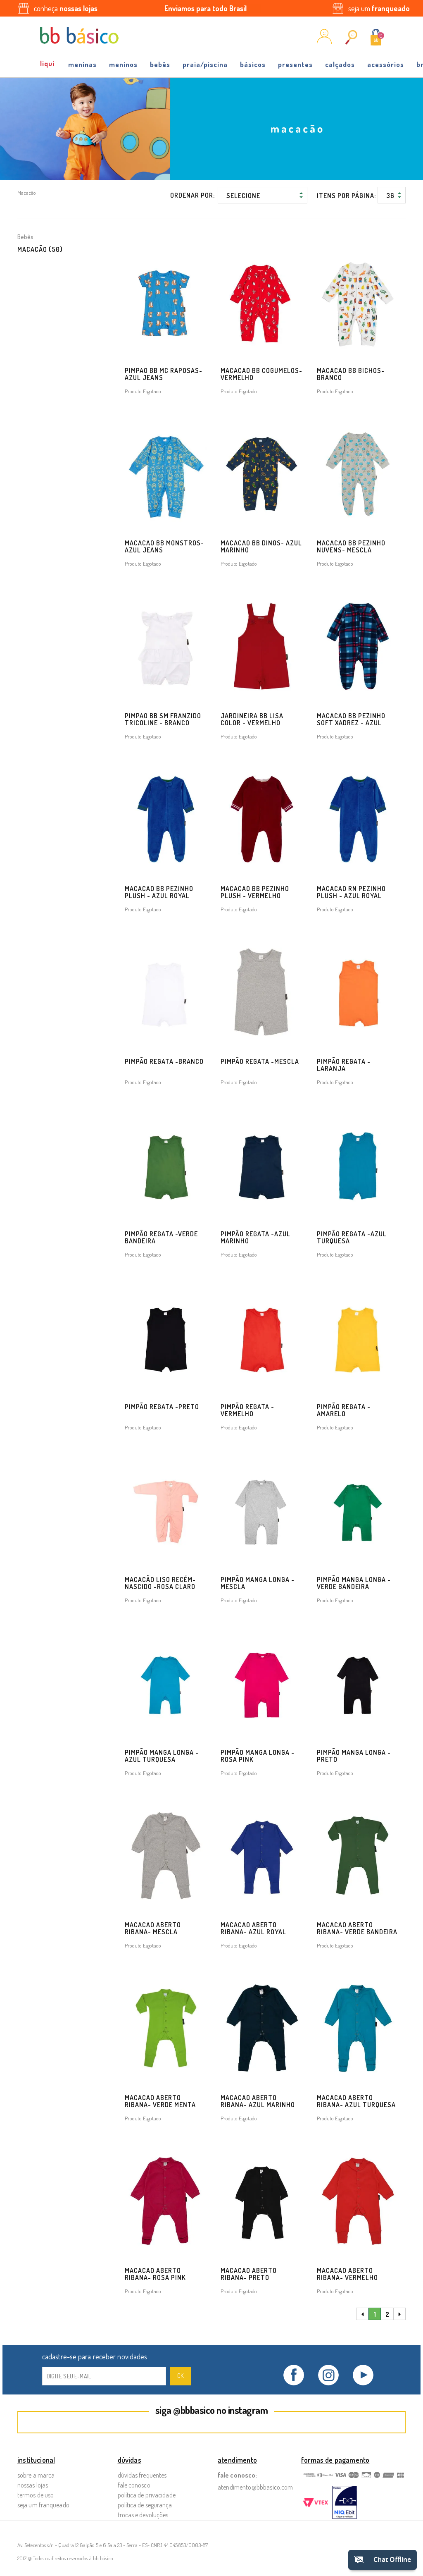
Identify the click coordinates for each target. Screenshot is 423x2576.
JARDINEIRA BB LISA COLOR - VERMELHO (252, 719)
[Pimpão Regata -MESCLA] (262, 992)
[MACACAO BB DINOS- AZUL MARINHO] (262, 474)
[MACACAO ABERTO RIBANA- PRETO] (262, 2201)
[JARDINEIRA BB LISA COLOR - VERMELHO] (262, 647)
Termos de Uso (36, 2495)
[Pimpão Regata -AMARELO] (358, 1338)
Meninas (82, 64)
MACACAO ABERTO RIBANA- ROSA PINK (155, 2274)
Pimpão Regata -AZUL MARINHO (255, 1237)
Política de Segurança (145, 2505)
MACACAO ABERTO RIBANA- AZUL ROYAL (253, 1928)
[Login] (324, 41)
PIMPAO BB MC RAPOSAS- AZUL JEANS (164, 374)
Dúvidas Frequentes (142, 2475)
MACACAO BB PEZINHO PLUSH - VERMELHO (255, 892)
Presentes (295, 64)
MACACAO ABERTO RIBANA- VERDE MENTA (160, 2101)
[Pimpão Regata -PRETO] (166, 1338)
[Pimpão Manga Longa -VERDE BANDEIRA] (358, 1510)
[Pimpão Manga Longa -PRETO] (358, 1683)
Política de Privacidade (147, 2495)
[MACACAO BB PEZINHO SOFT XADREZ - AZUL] (358, 647)
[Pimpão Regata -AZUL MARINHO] (262, 1165)
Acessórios (386, 64)
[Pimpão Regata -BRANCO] (166, 992)
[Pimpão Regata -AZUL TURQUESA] (358, 1165)
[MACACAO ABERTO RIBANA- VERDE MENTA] (166, 2029)
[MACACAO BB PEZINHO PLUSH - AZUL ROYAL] (166, 820)
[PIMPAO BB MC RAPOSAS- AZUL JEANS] (166, 301)
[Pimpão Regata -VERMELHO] (262, 1338)
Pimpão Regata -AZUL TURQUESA (352, 1237)
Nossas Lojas (33, 2485)
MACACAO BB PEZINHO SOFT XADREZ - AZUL (351, 719)
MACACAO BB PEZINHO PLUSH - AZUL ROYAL (159, 892)
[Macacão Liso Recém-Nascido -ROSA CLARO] (166, 1510)
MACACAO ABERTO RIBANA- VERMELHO (347, 2274)
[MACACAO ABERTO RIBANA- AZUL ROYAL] (262, 1856)
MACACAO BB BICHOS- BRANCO (351, 374)
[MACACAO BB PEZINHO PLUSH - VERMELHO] (262, 820)
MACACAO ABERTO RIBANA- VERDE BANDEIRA (357, 1928)
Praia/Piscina (205, 64)
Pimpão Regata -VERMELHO (247, 1410)
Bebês (160, 64)
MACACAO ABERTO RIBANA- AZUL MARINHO (258, 2101)
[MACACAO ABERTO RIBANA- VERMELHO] (358, 2201)
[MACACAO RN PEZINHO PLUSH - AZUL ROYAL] (358, 820)
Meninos (123, 64)
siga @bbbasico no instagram (212, 2410)
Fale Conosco (134, 2485)
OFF (48, 62)
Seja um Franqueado (43, 2505)
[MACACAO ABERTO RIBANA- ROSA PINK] (166, 2201)
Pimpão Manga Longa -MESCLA (258, 1583)
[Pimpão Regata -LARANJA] (358, 992)
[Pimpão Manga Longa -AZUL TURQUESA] (166, 1683)
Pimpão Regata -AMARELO (344, 1410)
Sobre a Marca (36, 2475)
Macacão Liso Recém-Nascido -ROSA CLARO (160, 1583)
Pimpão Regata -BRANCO (164, 1061)
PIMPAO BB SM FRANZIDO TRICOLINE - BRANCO (163, 719)
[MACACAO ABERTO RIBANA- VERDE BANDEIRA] (358, 1856)
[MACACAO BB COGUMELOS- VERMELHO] (262, 301)
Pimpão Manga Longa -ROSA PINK (258, 1756)
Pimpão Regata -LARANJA (344, 1065)
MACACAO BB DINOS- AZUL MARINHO (261, 546)
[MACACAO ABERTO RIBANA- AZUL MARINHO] (262, 2029)
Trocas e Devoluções (143, 2515)
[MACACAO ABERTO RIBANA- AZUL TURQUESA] (358, 2029)
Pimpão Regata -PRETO (162, 1407)
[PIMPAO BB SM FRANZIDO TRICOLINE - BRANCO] (166, 647)
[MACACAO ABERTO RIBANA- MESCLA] (166, 1856)
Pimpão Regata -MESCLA (260, 1061)
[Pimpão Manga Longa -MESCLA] (262, 1510)
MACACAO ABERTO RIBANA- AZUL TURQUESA (356, 2101)
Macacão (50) (40, 249)
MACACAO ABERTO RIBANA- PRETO (249, 2274)
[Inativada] (345, 2503)
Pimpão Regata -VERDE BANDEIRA (161, 1237)
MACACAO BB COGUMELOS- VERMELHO (261, 374)
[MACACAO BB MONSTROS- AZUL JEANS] (166, 474)
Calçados (340, 64)
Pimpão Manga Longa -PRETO (354, 1756)
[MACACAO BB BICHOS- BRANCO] (358, 301)
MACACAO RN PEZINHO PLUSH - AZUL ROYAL (351, 892)
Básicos (253, 64)
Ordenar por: (192, 195)
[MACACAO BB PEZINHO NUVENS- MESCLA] (358, 474)
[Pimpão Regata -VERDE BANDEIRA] (166, 1165)
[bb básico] (79, 36)
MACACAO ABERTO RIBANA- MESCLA (153, 1928)
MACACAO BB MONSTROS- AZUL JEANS (164, 546)
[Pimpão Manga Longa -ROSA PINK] (262, 1683)
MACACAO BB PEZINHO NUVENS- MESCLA (351, 546)
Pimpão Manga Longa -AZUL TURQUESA (162, 1756)
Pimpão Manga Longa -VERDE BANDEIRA (354, 1583)
